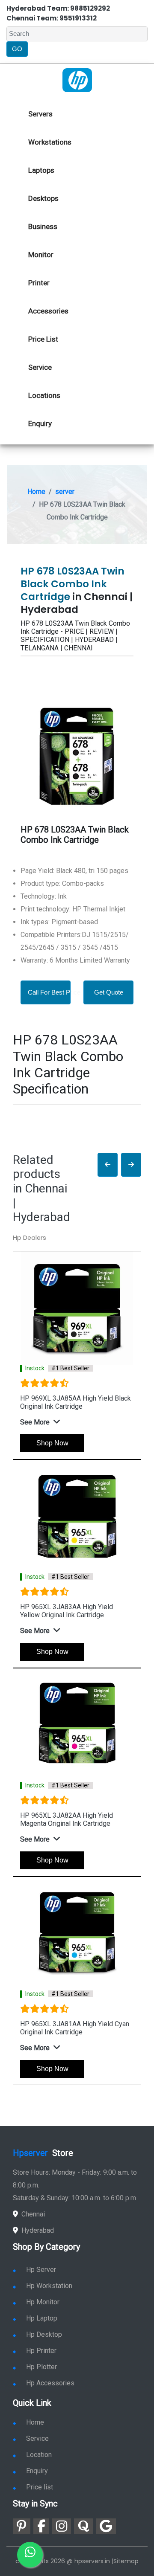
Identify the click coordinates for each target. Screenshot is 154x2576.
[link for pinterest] (22, 2526)
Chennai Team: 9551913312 (52, 18)
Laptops (41, 170)
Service (40, 367)
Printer (39, 283)
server (65, 492)
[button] (108, 1165)
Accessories (48, 311)
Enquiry (40, 424)
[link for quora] (83, 2526)
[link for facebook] (41, 2526)
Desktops (43, 198)
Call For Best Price (54, 992)
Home (36, 492)
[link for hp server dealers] (77, 80)
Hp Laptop (42, 2318)
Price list (40, 2487)
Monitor (41, 255)
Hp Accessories (50, 2383)
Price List (43, 339)
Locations (44, 395)
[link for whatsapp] (30, 2555)
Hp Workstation (49, 2286)
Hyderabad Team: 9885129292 (58, 8)
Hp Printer (41, 2351)
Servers (40, 114)
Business (43, 226)
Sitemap (126, 2561)
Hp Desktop (44, 2334)
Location (39, 2455)
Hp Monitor (43, 2302)
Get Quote (109, 992)
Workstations (50, 142)
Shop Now (52, 1443)
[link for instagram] (62, 2526)
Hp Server (41, 2270)
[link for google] (106, 2526)
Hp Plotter (41, 2367)
